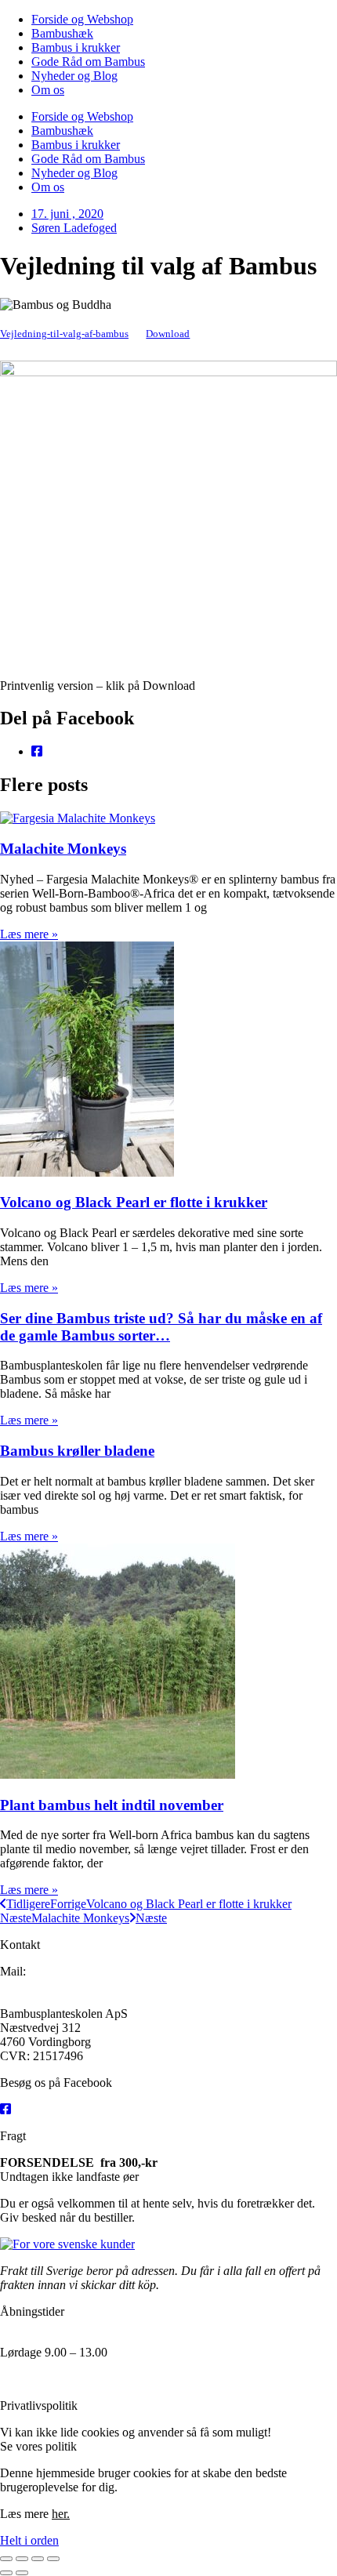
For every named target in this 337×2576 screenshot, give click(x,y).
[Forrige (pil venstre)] (6, 2573)
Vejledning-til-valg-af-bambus (64, 334)
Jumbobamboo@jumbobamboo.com (97, 1985)
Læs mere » (29, 934)
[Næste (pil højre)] (22, 2573)
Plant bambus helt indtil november (112, 1805)
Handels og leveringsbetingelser (79, 2379)
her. (89, 2446)
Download (168, 334)
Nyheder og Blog (74, 76)
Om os (48, 90)
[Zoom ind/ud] (6, 2559)
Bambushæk (62, 33)
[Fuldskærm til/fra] (22, 2559)
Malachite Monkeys (63, 849)
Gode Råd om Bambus (88, 62)
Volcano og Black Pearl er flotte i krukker (134, 1202)
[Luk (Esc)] (53, 2559)
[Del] (38, 2559)
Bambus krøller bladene (77, 1451)
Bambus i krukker (76, 47)
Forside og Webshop (82, 19)
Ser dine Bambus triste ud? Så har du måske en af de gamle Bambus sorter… (161, 1327)
